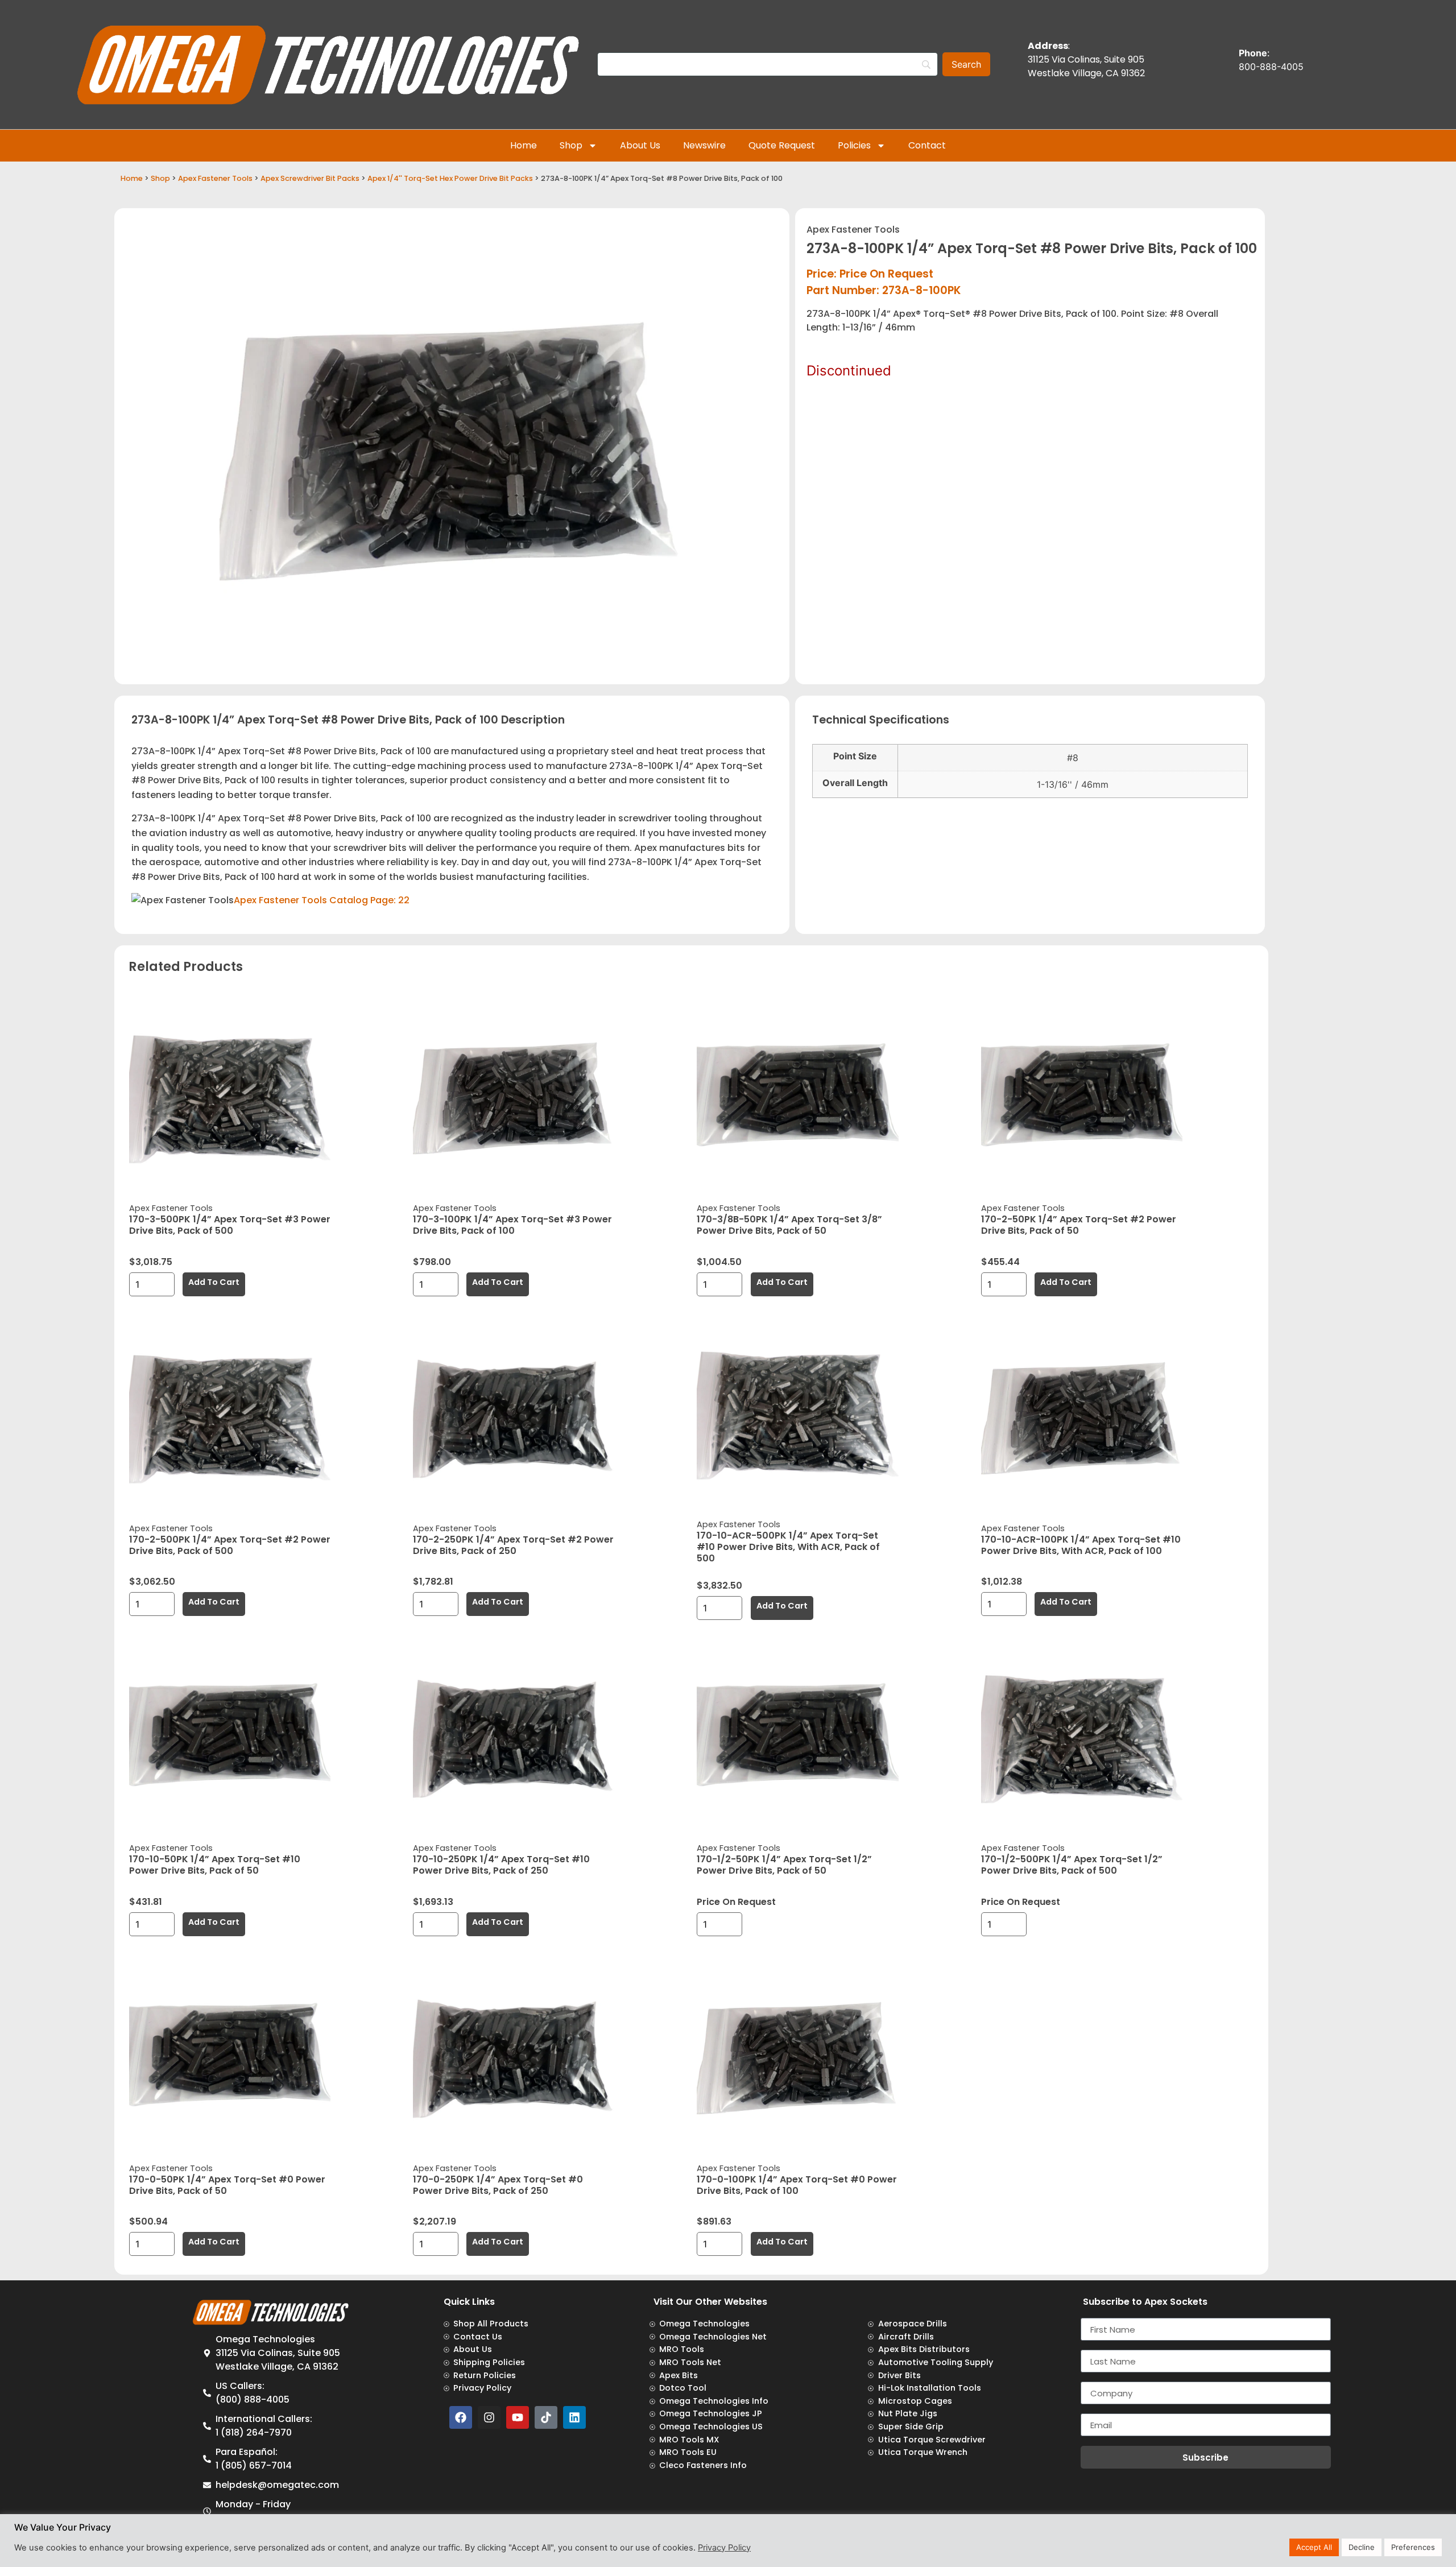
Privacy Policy (724, 2548)
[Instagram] (489, 2417)
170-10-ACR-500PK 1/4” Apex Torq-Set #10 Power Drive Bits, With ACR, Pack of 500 (788, 1547)
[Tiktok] (546, 2417)
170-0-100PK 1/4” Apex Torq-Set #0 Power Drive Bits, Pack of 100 (797, 2185)
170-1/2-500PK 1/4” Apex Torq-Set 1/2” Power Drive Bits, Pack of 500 (1072, 1865)
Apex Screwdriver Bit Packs (310, 178)
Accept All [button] (1314, 2547)
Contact (927, 145)
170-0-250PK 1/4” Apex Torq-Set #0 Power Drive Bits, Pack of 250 (498, 2185)
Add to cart (214, 1282)
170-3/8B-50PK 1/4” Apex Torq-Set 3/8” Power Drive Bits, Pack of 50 (789, 1225)
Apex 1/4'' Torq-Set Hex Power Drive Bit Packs (450, 178)
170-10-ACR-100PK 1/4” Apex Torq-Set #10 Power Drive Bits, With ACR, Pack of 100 (1081, 1545)
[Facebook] (461, 2417)
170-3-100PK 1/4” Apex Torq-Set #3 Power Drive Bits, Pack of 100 (512, 1225)
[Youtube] (518, 2417)
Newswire (704, 145)
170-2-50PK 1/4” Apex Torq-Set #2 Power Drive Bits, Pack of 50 (1079, 1225)
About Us (640, 145)
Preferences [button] (1413, 2547)
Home (524, 145)
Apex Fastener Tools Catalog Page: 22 (322, 900)
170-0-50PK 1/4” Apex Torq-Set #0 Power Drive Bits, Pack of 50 (227, 2185)
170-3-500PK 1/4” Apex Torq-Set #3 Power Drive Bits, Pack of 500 (230, 1225)
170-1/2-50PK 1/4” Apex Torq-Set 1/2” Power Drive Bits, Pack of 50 (784, 1865)
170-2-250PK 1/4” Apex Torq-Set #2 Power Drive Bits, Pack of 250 (513, 1545)
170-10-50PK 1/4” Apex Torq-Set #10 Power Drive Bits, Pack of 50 (215, 1865)
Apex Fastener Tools (215, 178)
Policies (854, 145)
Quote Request (782, 145)
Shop (571, 145)
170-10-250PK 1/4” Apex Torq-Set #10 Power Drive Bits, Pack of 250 (501, 1865)
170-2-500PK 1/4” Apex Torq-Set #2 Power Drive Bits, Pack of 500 (230, 1545)
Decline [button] (1362, 2547)
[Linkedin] (574, 2417)
